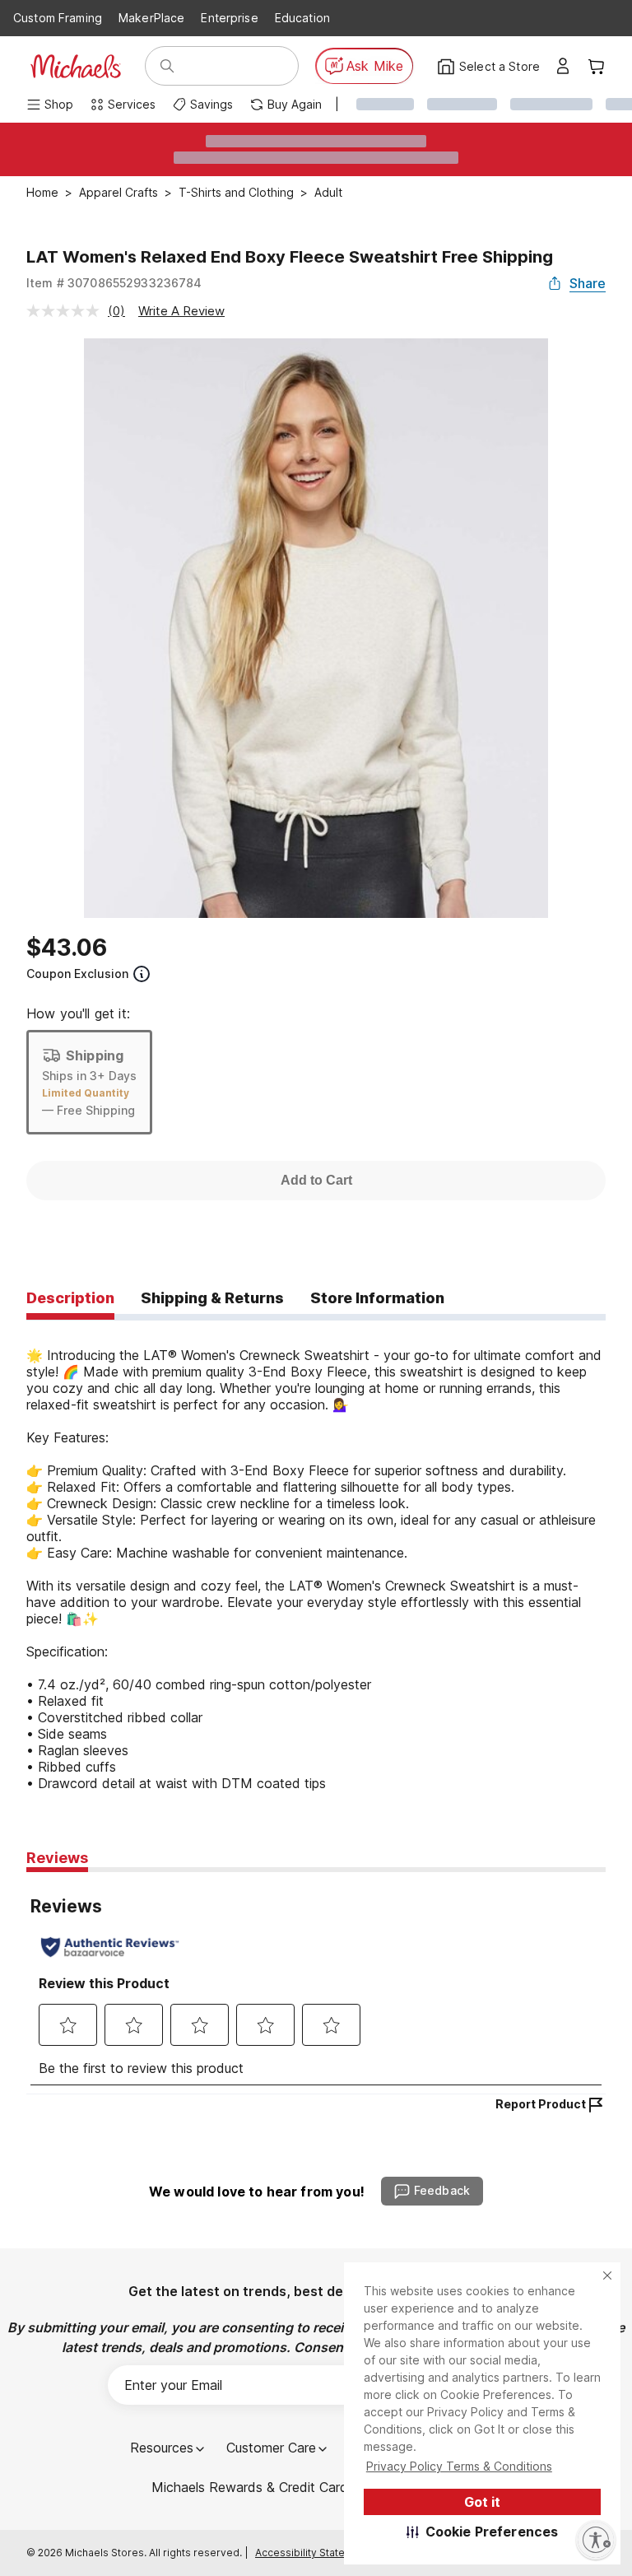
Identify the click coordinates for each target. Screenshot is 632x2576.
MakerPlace (151, 18)
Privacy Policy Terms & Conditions (459, 2466)
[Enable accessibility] (596, 2540)
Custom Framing (58, 18)
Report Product (541, 2104)
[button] (483, 2532)
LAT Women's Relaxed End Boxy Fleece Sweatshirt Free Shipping (290, 257)
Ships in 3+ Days (89, 1076)
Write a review (181, 311)
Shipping (95, 1055)
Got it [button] (482, 2502)
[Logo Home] (76, 66)
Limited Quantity (86, 1093)
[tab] (70, 1299)
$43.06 (67, 948)
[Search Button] (167, 66)
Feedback (442, 2190)
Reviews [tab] (57, 1858)
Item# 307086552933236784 (114, 283)
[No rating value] (67, 311)
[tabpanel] (316, 1556)
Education (302, 18)
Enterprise (229, 18)
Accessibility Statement (312, 2553)
